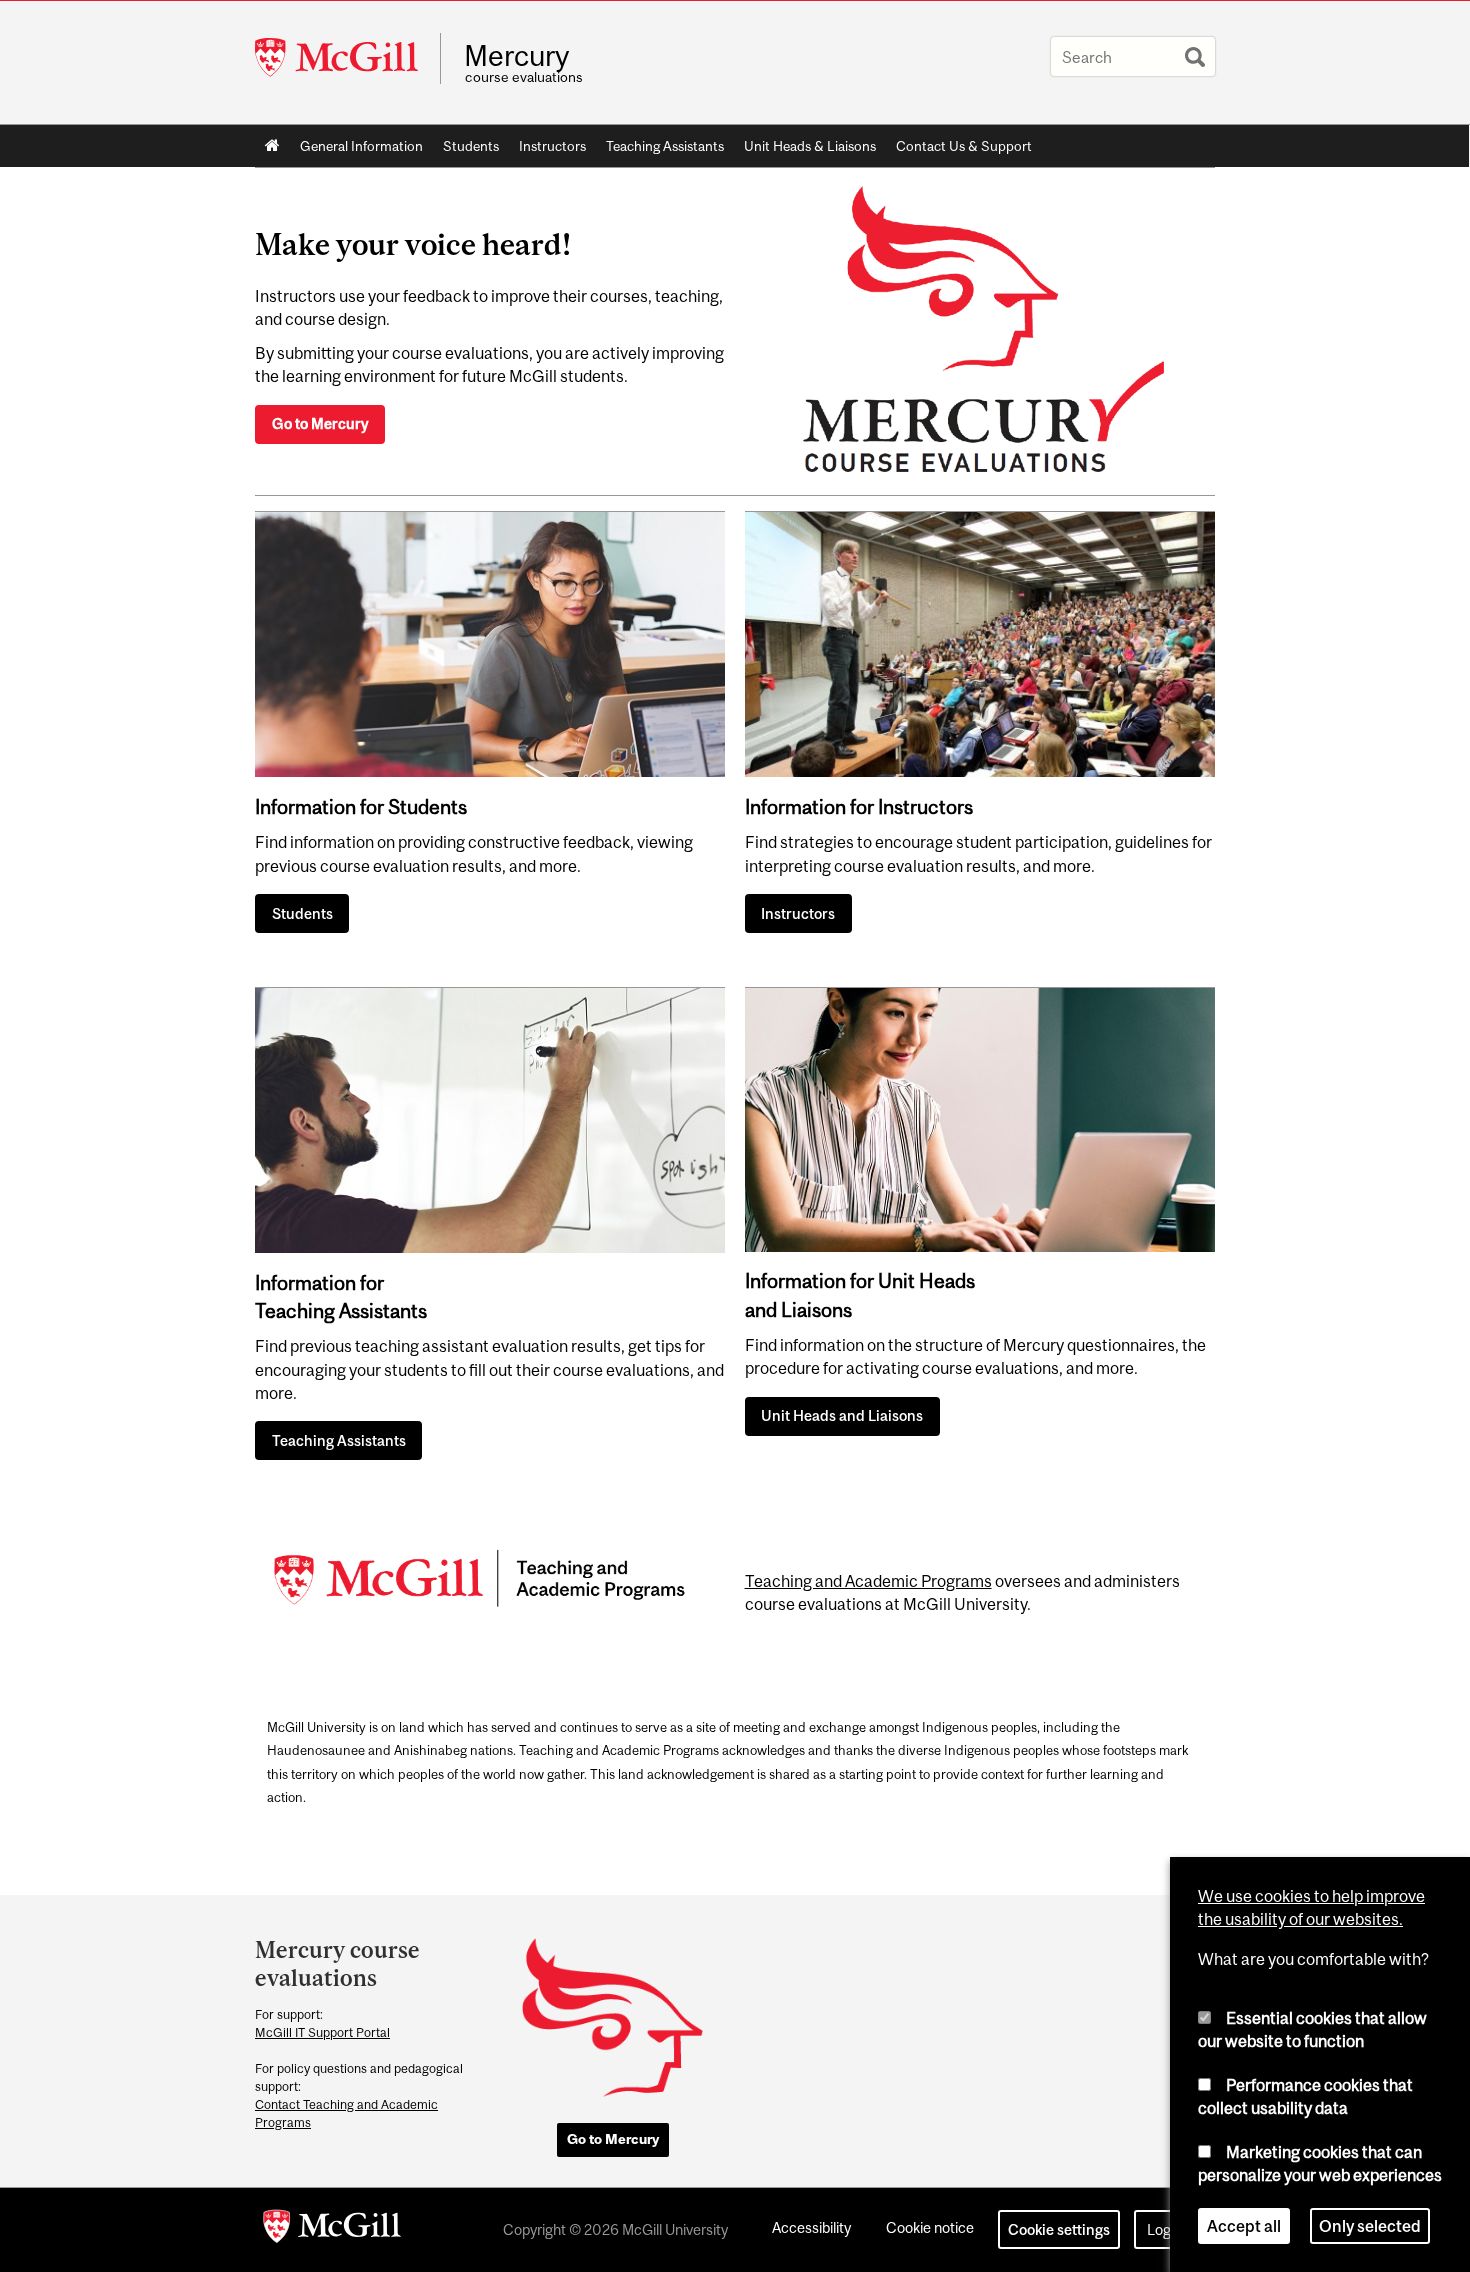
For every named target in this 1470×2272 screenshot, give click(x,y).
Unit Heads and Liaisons (842, 1415)
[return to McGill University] (332, 2230)
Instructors (552, 146)
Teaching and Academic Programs (868, 1581)
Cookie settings (1059, 2229)
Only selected (1370, 2226)
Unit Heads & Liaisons (810, 146)
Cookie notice (930, 2227)
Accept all (1244, 2226)
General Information (361, 146)
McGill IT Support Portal (322, 2032)
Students (471, 146)
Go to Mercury (320, 423)
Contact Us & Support (964, 146)
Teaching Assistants (665, 146)
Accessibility (811, 2227)
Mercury (516, 56)
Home (272, 146)
